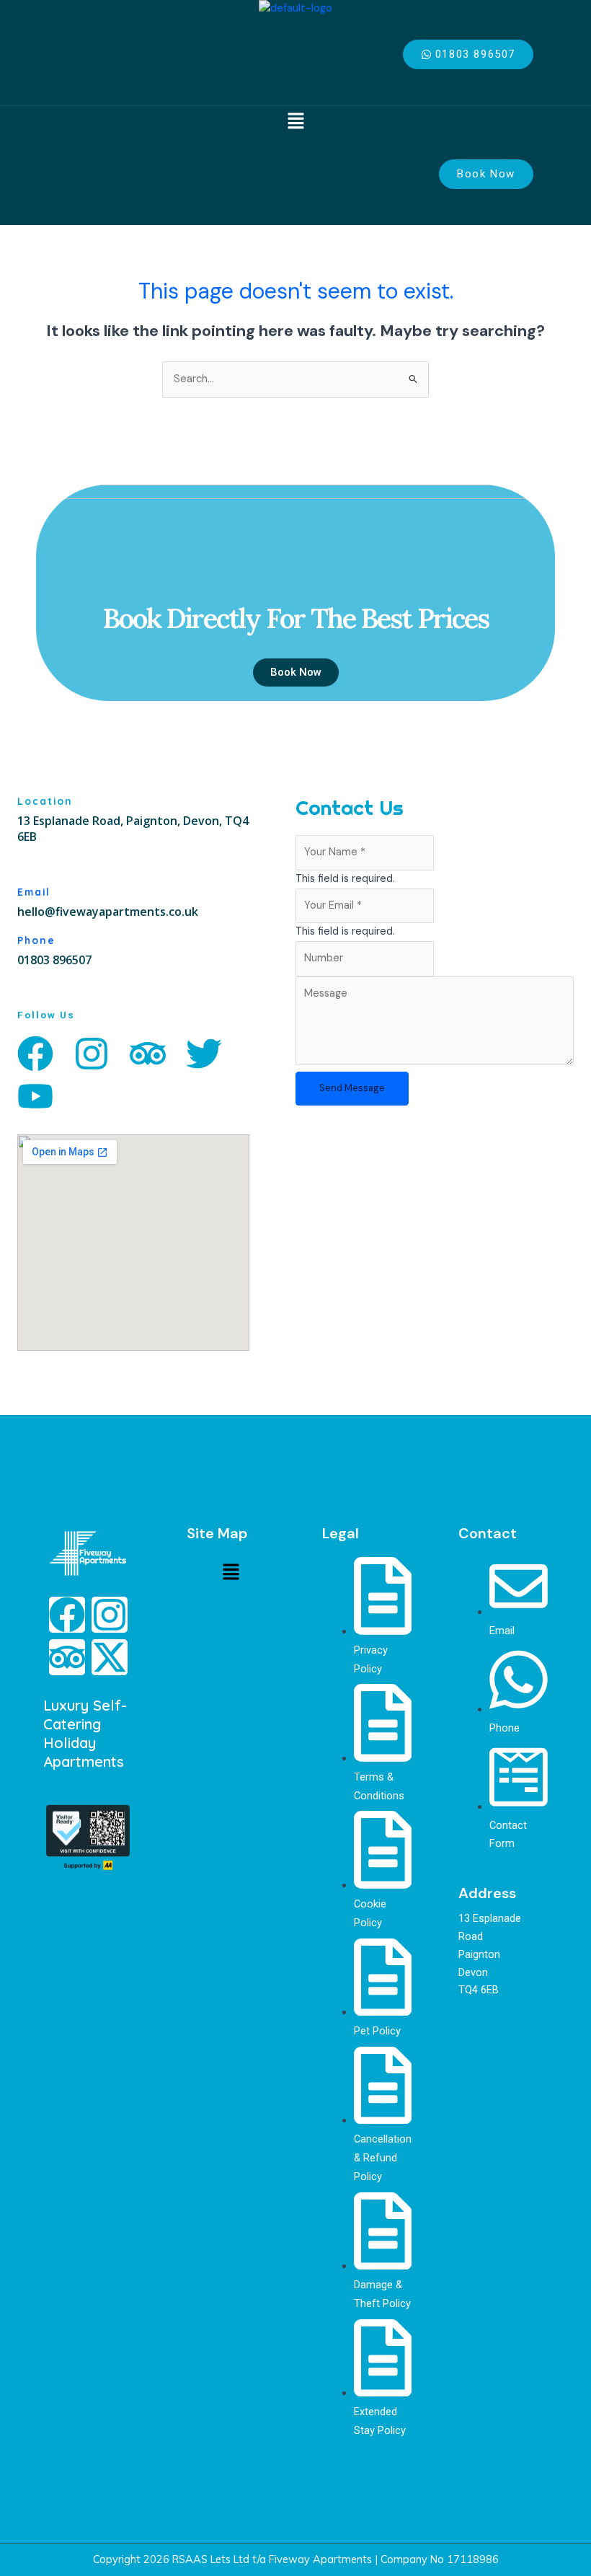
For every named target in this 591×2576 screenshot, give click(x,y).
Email (34, 892)
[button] (295, 122)
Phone (36, 940)
